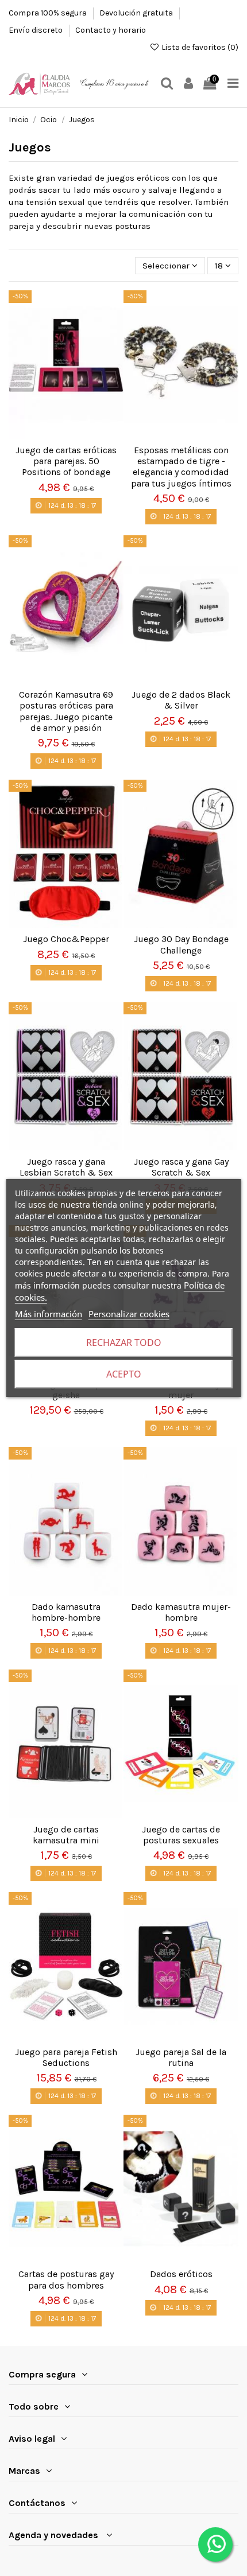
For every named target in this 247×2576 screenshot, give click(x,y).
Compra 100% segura (49, 13)
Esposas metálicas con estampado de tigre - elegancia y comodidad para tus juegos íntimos (181, 467)
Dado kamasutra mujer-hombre (181, 1612)
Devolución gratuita (137, 13)
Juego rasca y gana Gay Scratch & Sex (181, 1167)
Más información (49, 1314)
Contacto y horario (111, 30)
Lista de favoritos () (199, 47)
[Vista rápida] (66, 443)
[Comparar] (75, 426)
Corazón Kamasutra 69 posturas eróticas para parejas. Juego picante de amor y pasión (66, 711)
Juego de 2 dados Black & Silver (181, 700)
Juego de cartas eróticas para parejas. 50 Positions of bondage (66, 461)
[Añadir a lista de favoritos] (57, 426)
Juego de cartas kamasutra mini (66, 1835)
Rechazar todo (124, 1343)
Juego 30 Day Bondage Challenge (181, 944)
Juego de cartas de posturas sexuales (181, 1835)
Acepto (124, 1374)
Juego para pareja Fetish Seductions (66, 2057)
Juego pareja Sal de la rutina (181, 2057)
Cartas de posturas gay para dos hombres (66, 2279)
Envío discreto (36, 30)
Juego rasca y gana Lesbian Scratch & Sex (66, 1167)
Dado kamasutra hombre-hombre (66, 1612)
